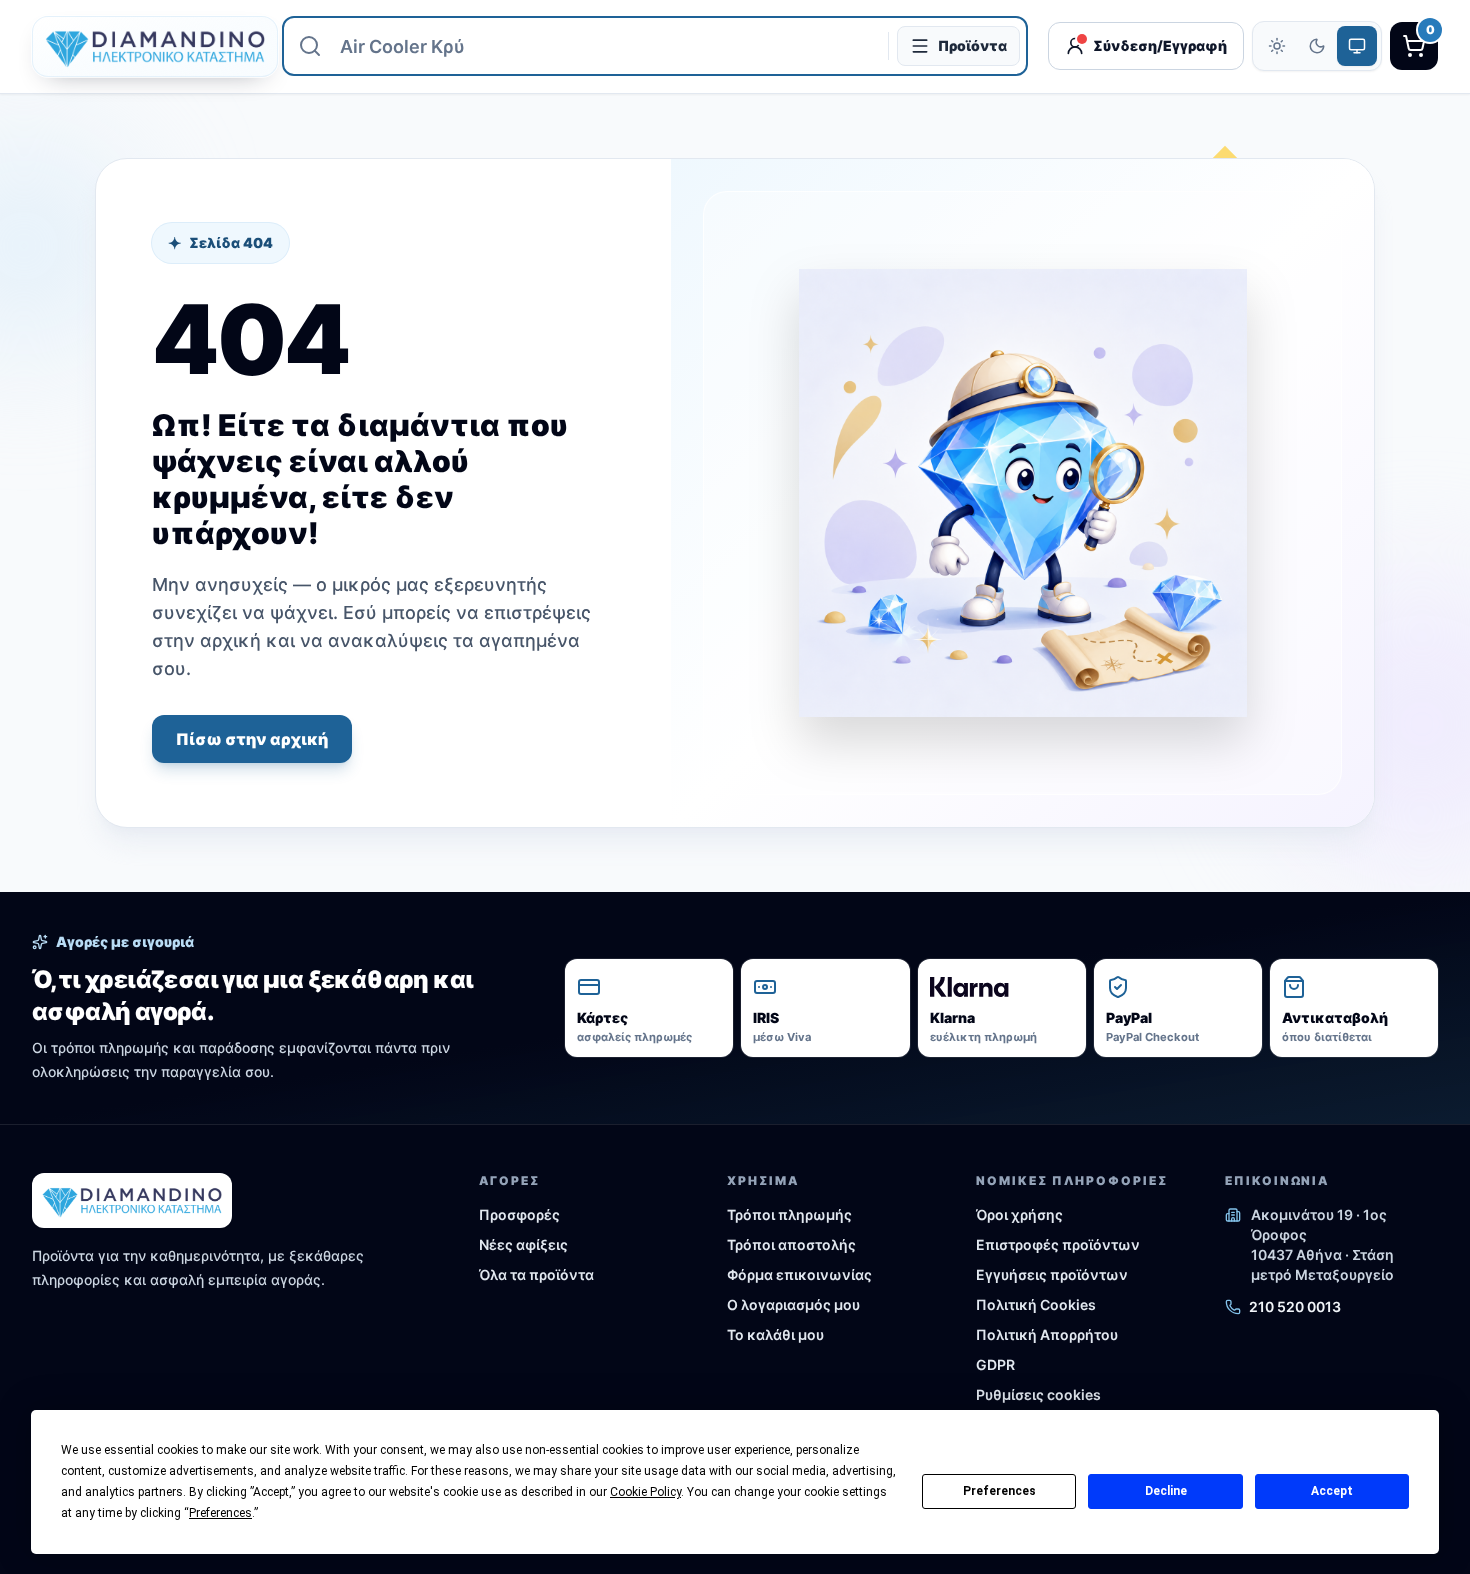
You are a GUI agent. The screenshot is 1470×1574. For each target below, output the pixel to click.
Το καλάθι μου (775, 1334)
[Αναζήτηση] (310, 46)
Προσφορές (519, 1214)
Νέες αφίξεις (523, 1244)
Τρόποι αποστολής (791, 1244)
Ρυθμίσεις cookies (1038, 1394)
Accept (1332, 1491)
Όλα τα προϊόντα (536, 1274)
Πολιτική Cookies (1036, 1304)
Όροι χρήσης (1019, 1214)
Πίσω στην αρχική (252, 739)
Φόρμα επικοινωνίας (799, 1274)
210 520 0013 (1295, 1306)
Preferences (999, 1491)
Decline (1166, 1491)
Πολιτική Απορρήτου (1047, 1334)
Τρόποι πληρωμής (789, 1214)
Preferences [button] (220, 1513)
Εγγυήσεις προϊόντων (1052, 1274)
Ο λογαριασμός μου (793, 1304)
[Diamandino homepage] (147, 46)
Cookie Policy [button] (645, 1492)
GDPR (995, 1364)
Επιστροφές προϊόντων (1058, 1244)
